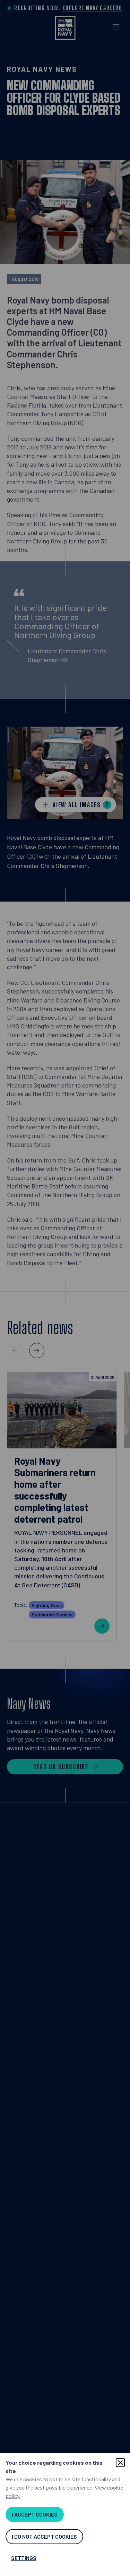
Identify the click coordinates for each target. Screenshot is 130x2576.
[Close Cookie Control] (120, 2463)
